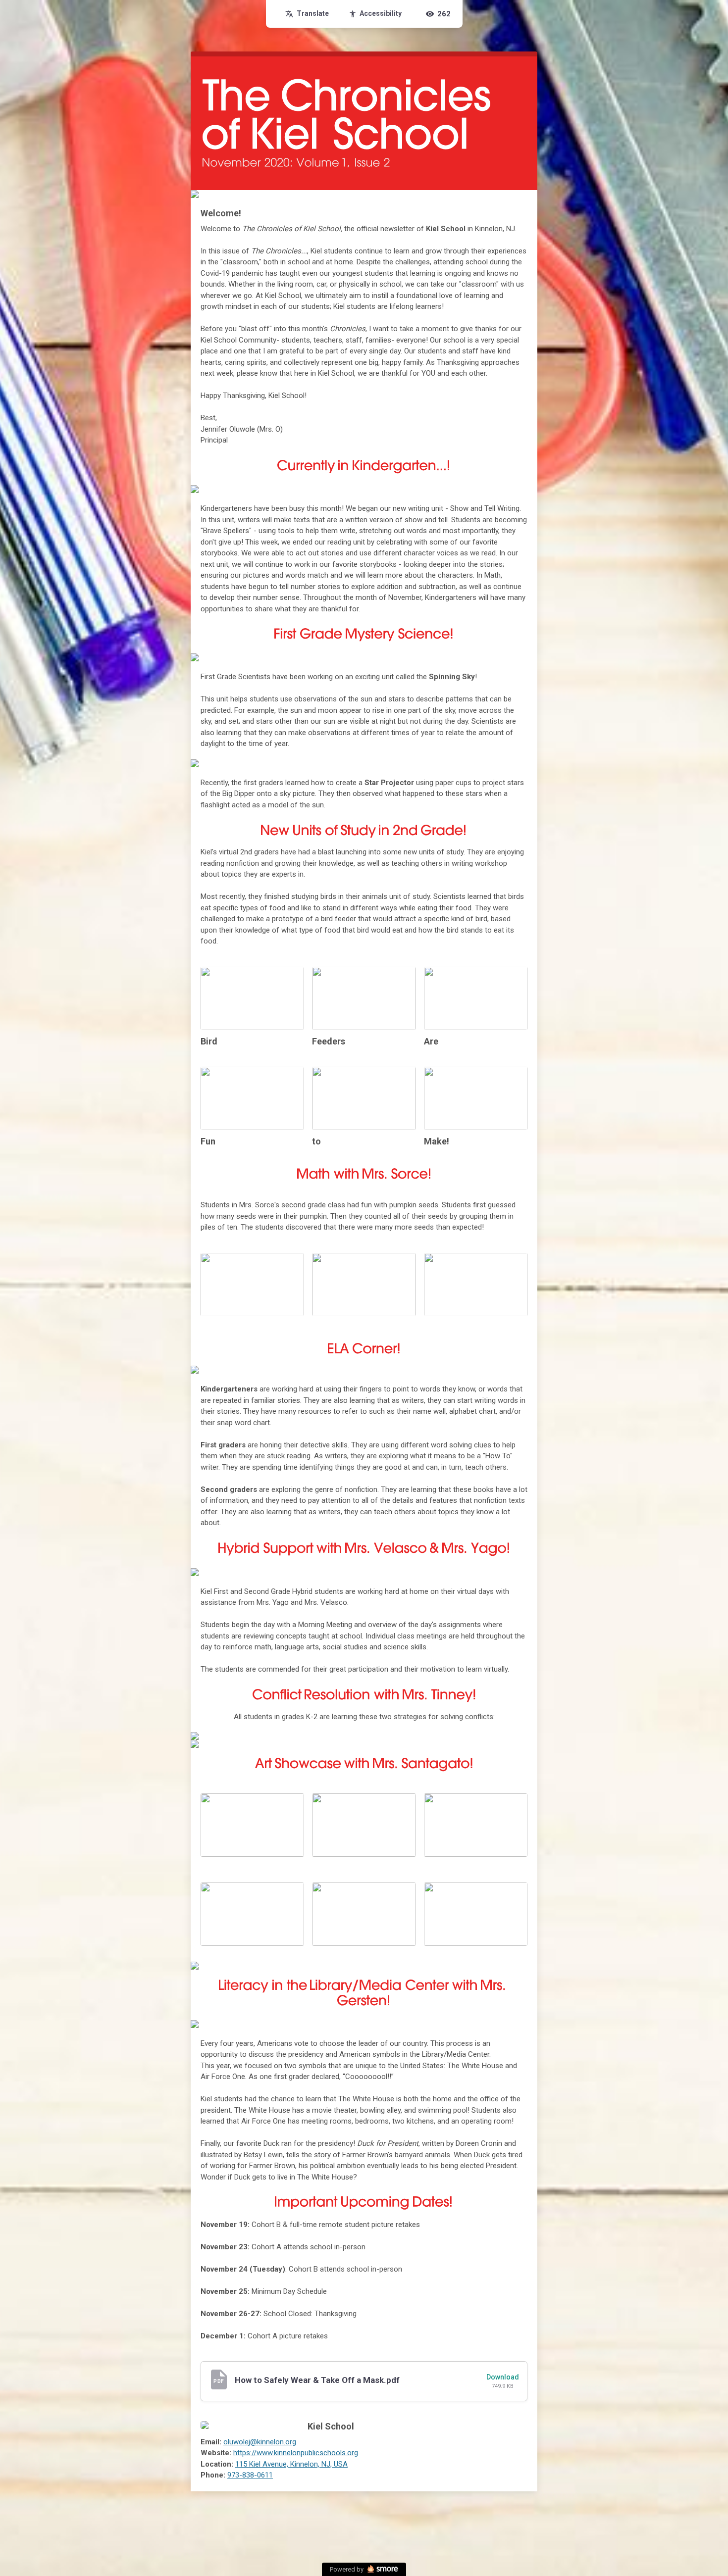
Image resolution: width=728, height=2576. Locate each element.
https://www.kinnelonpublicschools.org (296, 2453)
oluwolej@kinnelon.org (260, 2442)
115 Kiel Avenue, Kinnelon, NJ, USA (291, 2464)
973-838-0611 (250, 2475)
